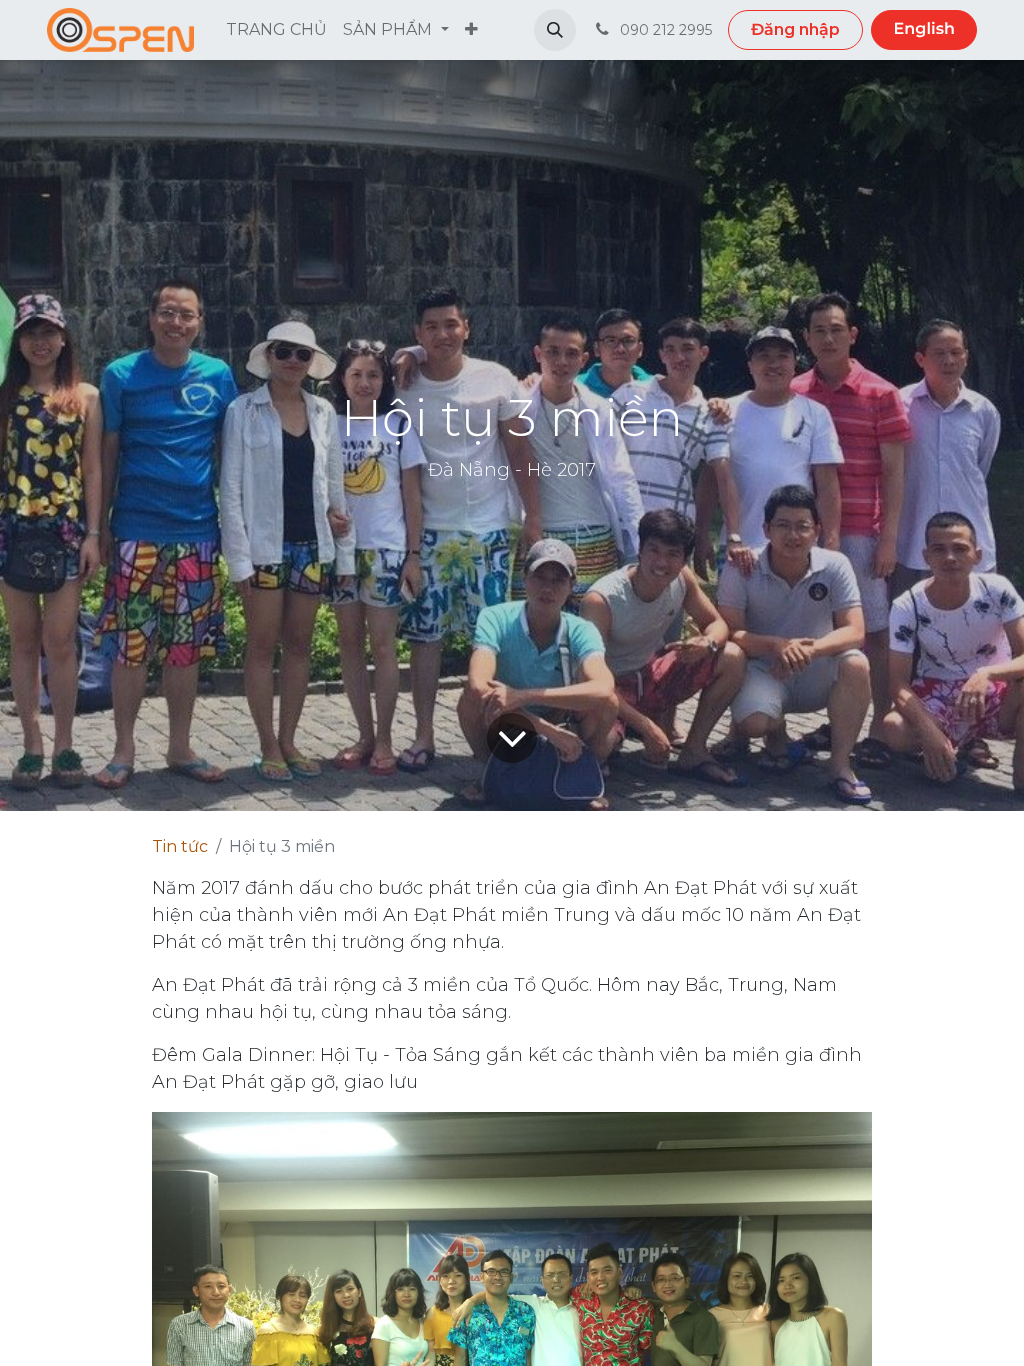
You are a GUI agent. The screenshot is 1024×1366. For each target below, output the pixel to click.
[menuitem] (276, 30)
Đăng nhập (795, 29)
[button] (555, 30)
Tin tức (180, 846)
